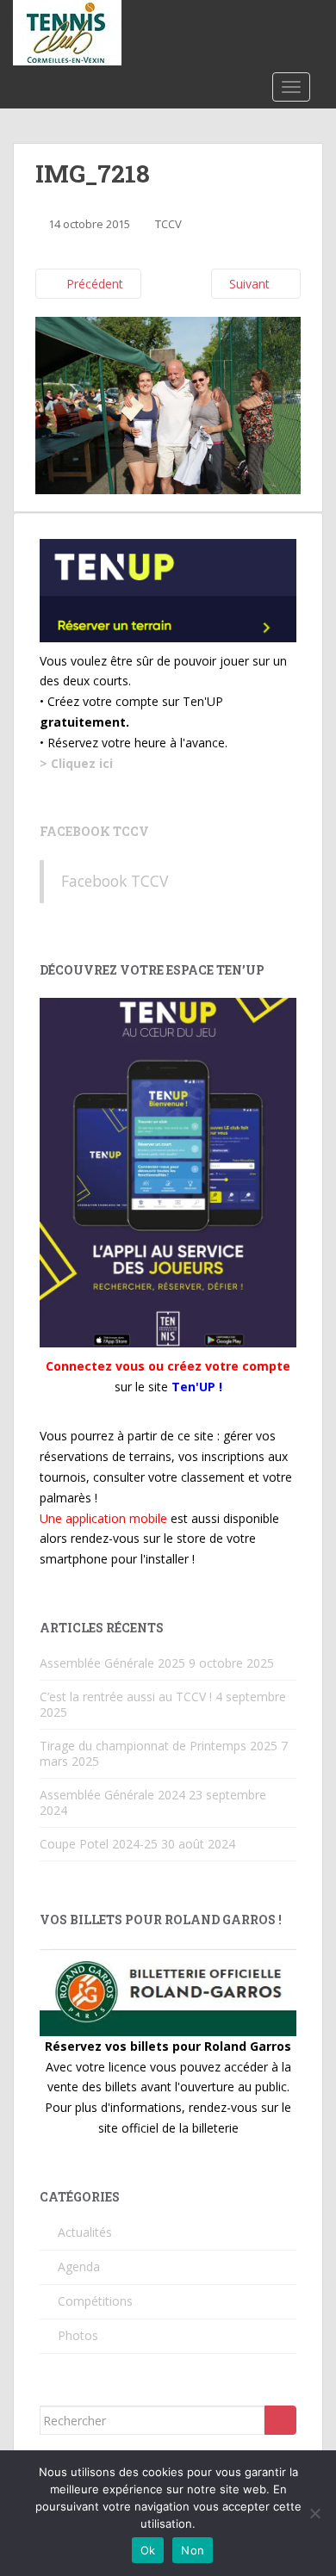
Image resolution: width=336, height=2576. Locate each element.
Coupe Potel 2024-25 (99, 1844)
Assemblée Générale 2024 (112, 1795)
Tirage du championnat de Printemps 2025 (159, 1746)
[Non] (314, 2513)
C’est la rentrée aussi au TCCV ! (126, 1697)
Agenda (79, 2266)
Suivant (251, 284)
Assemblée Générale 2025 (112, 1663)
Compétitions (95, 2301)
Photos (78, 2335)
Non (193, 2550)
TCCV (168, 224)
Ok (148, 2550)
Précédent (93, 284)
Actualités (85, 2232)
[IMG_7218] (168, 404)
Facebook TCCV (94, 831)
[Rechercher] (280, 2420)
